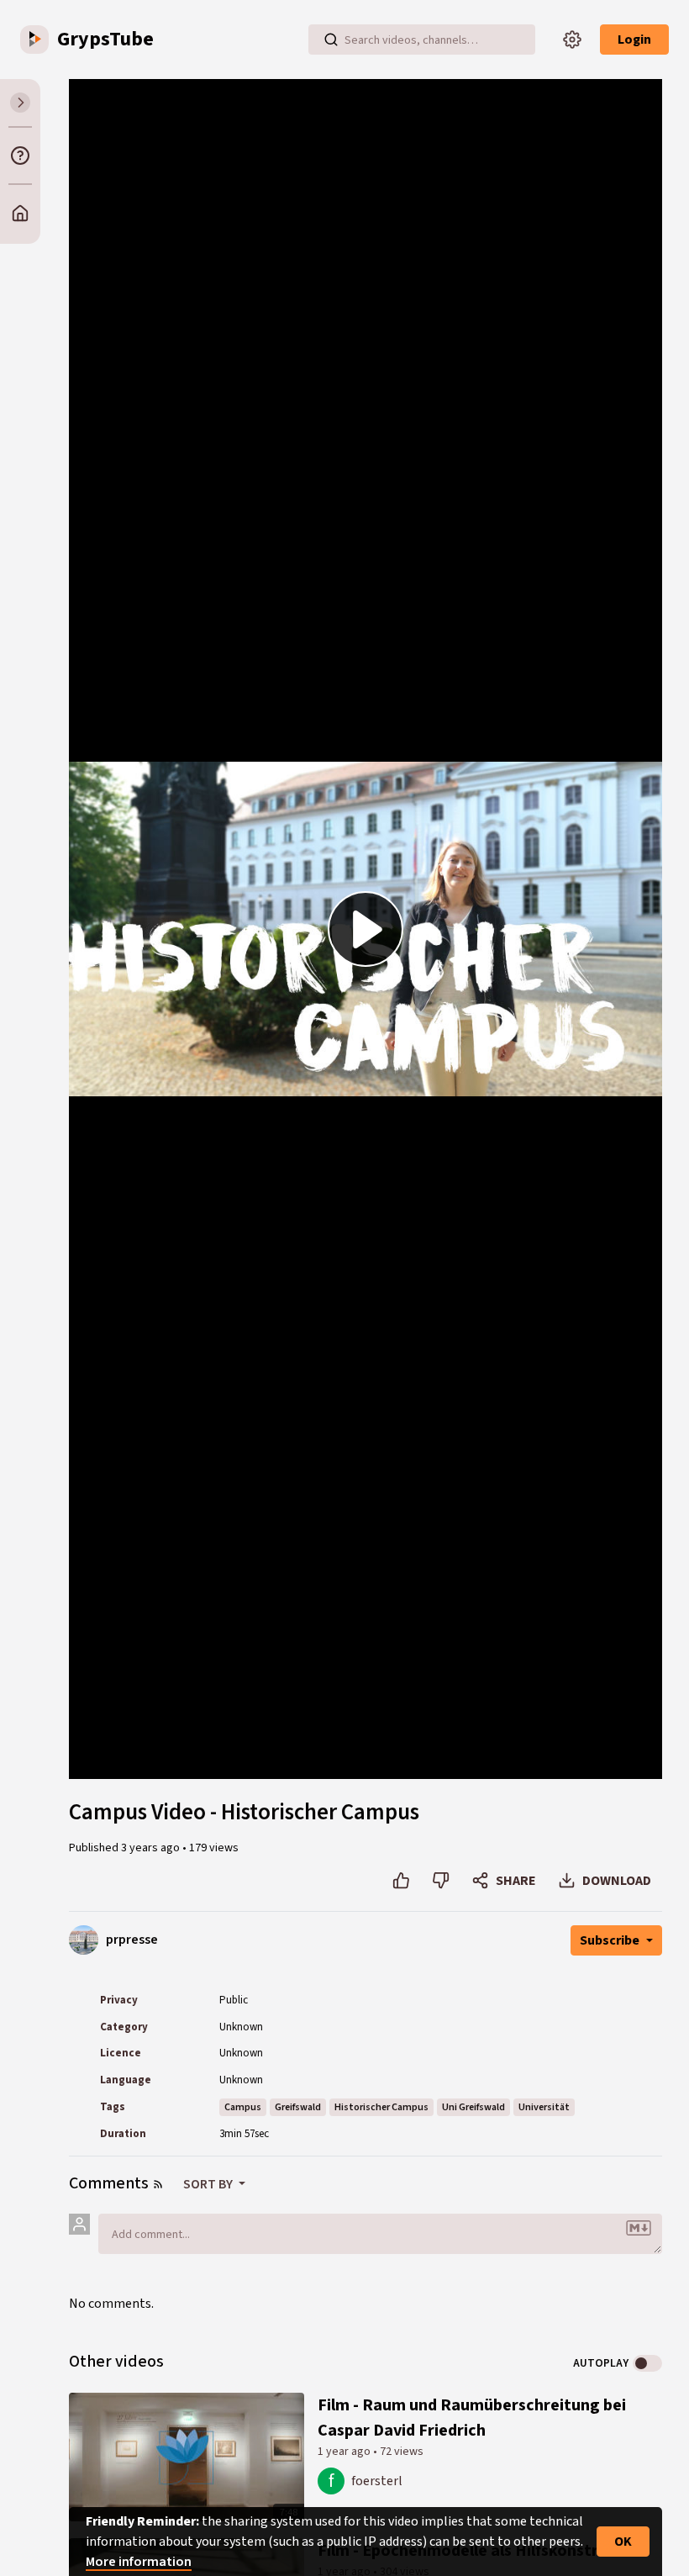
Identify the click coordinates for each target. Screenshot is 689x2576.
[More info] (20, 156)
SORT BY (209, 2184)
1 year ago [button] (345, 2452)
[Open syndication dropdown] (158, 2184)
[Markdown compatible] (639, 2228)
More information (139, 2562)
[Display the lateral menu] (20, 103)
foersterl (377, 2481)
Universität (544, 2107)
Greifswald (298, 2107)
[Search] (331, 40)
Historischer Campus (381, 2107)
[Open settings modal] (572, 40)
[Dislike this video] (441, 1881)
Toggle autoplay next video (647, 2363)
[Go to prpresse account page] (84, 1940)
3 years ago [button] (152, 1848)
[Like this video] (401, 1881)
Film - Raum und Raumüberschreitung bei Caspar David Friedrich (472, 2418)
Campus (243, 2107)
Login (634, 40)
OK (623, 2542)
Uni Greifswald (473, 2107)
